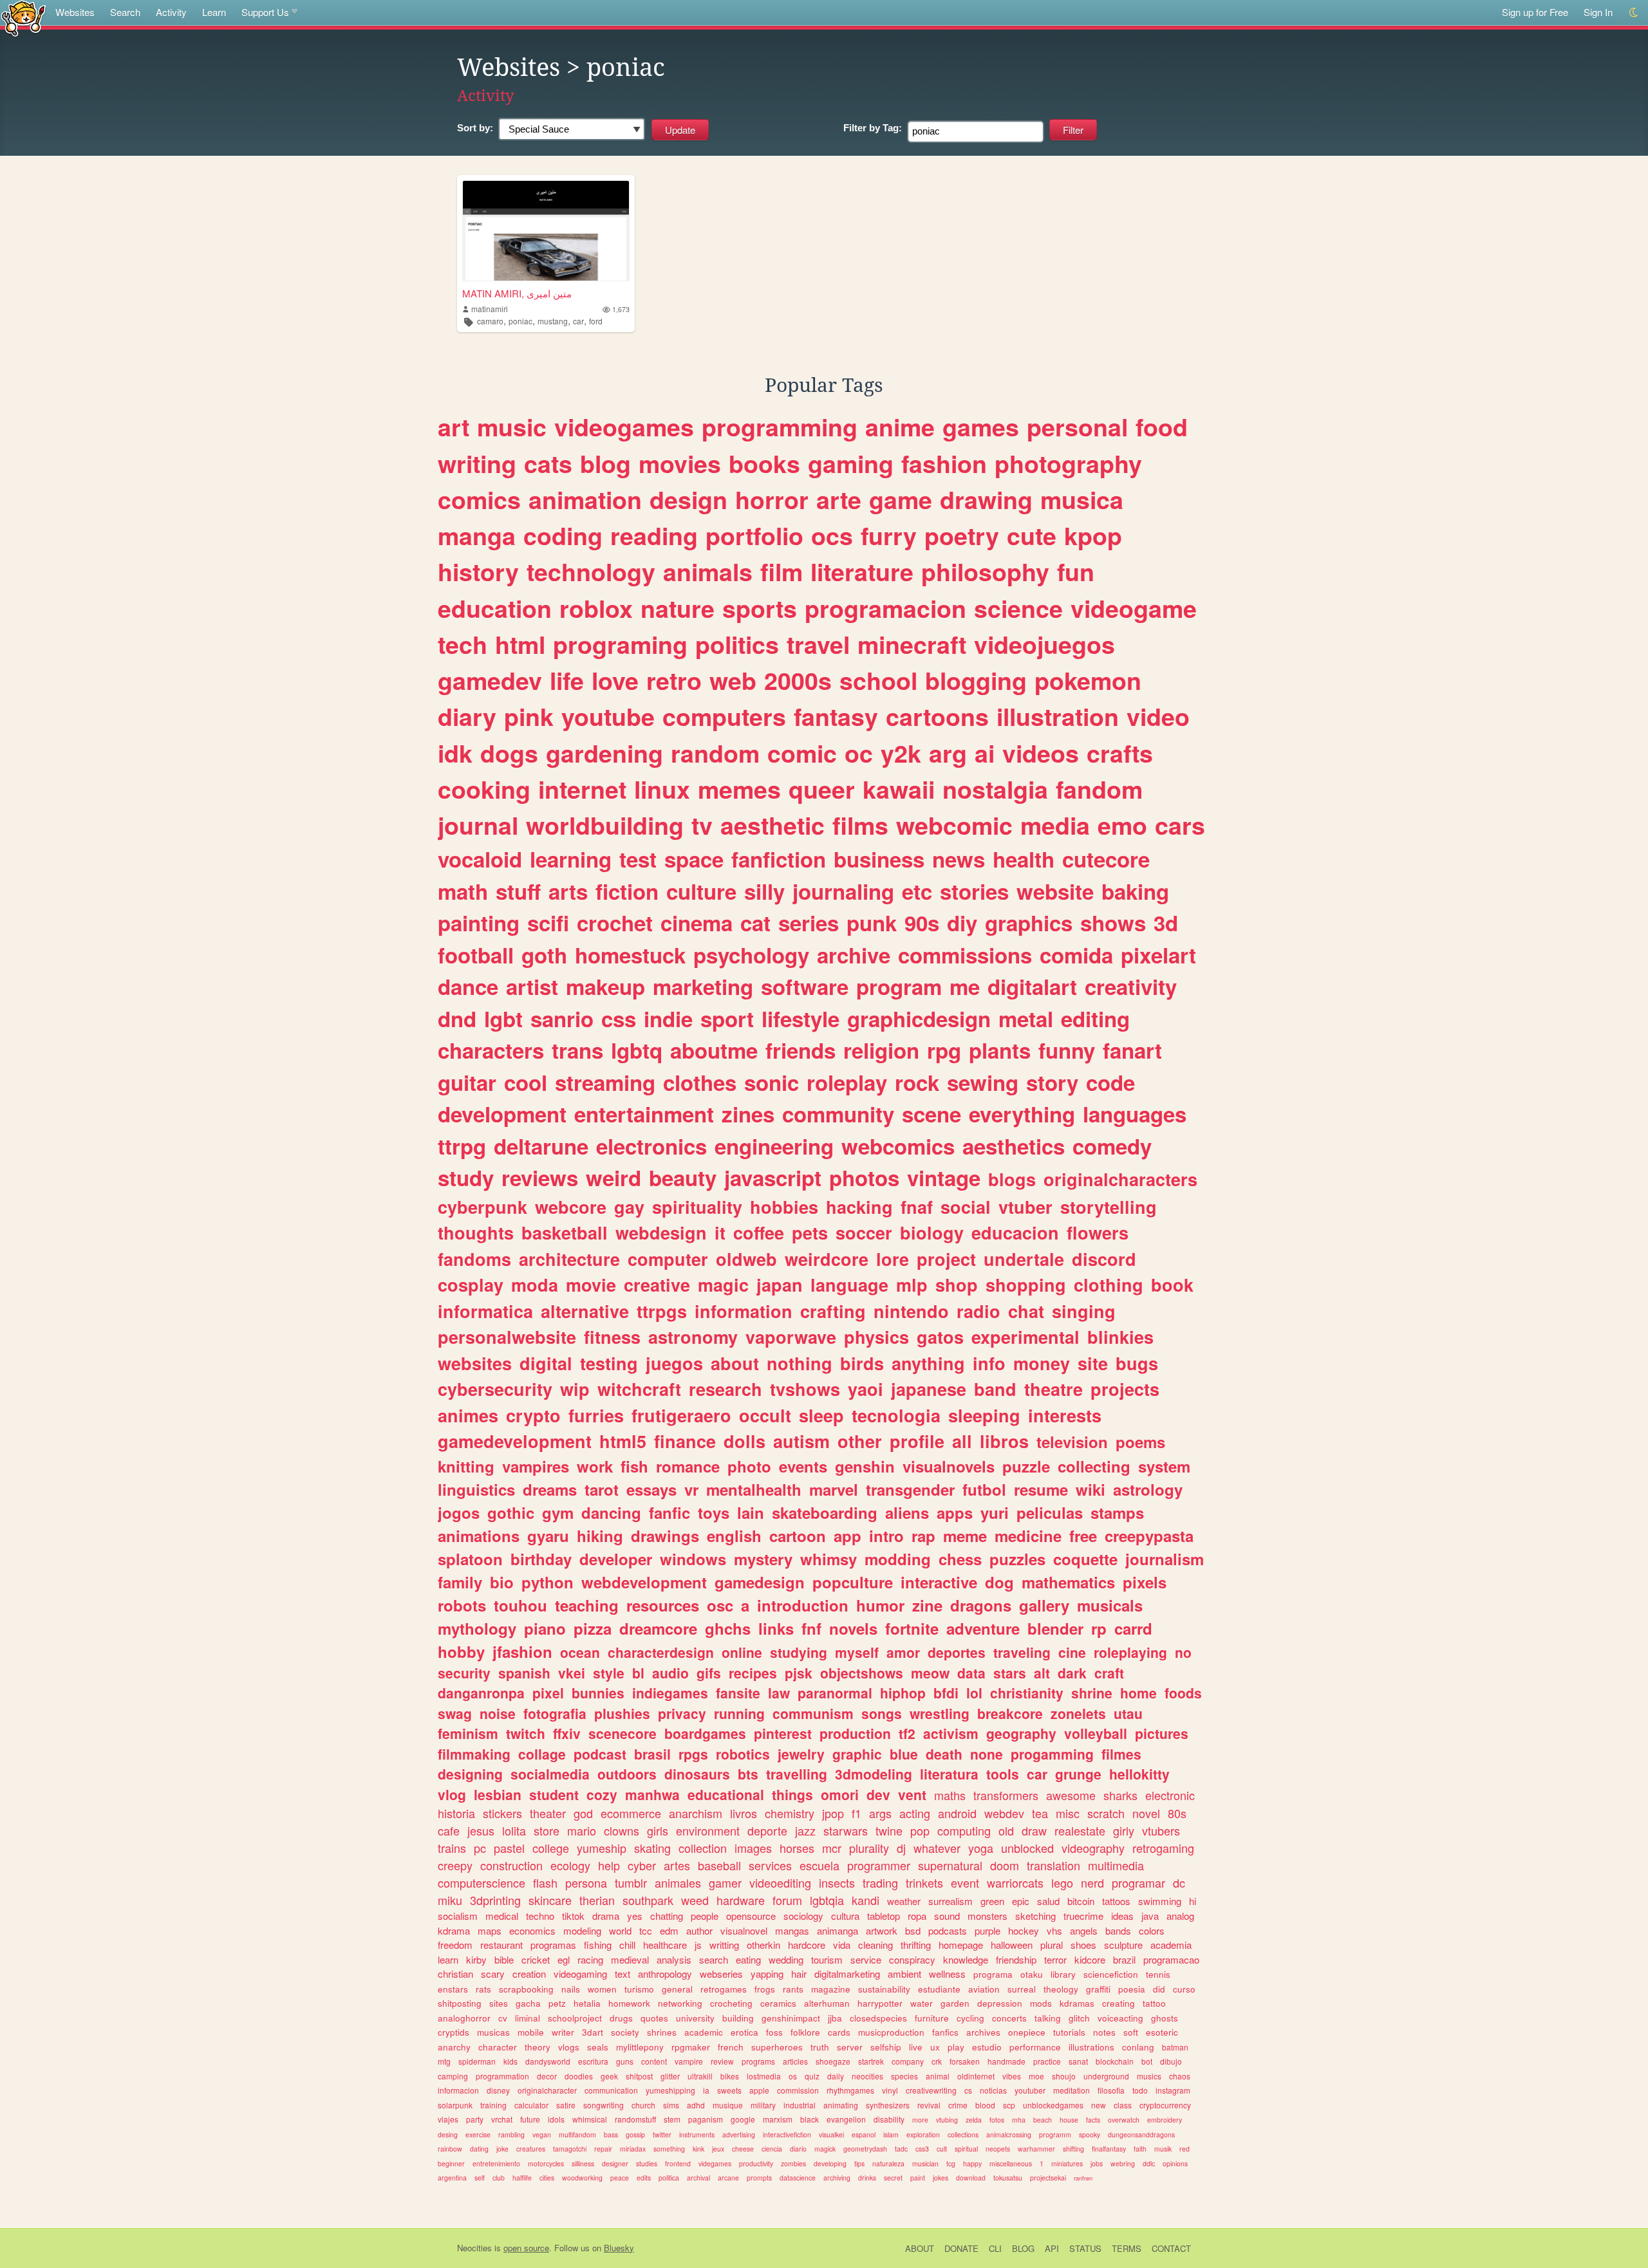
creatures (531, 2149)
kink (698, 2149)
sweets (729, 2090)
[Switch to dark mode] (1634, 13)
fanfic (669, 1512)
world (620, 1930)
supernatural (950, 1865)
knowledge (966, 1959)
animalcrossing (1009, 2134)
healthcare (665, 1945)
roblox (596, 608)
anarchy (454, 2047)
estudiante (939, 1989)
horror (772, 499)
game (901, 499)
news (959, 859)
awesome (1071, 1795)
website (1055, 891)
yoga (981, 1848)
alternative (585, 1311)
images (753, 1848)
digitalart (1032, 986)
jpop (833, 1813)
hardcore (807, 1945)
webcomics (898, 1146)
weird (613, 1177)
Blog (1023, 2248)
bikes (730, 2076)
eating (748, 1959)
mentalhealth (754, 1489)
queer (822, 789)
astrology (1148, 1489)
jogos (459, 1512)
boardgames (705, 1733)
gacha (528, 2003)
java (1150, 1916)
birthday (541, 1559)
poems (1140, 1442)
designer (615, 2163)
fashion (944, 463)
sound (947, 1916)
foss (774, 2032)
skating (652, 1848)
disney (498, 2090)
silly (764, 891)
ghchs (728, 1628)
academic (704, 2032)
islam (891, 2134)
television (1072, 1442)
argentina (452, 2178)
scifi (548, 923)
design (688, 499)
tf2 (907, 1733)
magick (825, 2149)
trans (577, 1050)
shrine (1092, 1693)
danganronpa (481, 1693)
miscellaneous (1011, 2163)
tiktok (573, 1916)
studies (647, 2163)
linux (662, 789)
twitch (526, 1733)
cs (968, 2090)
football (476, 955)
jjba (835, 2018)
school (878, 680)
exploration (923, 2134)
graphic (857, 1754)
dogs (509, 753)
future (530, 2119)
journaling (843, 891)
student (554, 1794)
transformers (1006, 1795)
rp (1099, 1628)
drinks (867, 2178)
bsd (913, 1930)
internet (582, 789)
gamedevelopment (515, 1441)
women (602, 1989)
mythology (477, 1628)
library (1063, 1974)
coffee (759, 1232)
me (965, 986)
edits (644, 2178)
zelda (974, 2120)
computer (668, 1259)
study (466, 1177)
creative (657, 1285)
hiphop (903, 1693)
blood (985, 2105)
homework (629, 2003)
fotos (997, 2120)
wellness (947, 1974)
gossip (635, 2134)
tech (463, 644)
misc (1068, 1813)
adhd (696, 2105)
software (805, 986)
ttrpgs (662, 1311)
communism (813, 1713)
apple (759, 2090)
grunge (1078, 1774)
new (1099, 2105)
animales (678, 1882)
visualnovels (949, 1466)
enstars (453, 1989)
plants (1000, 1050)
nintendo (911, 1311)
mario (582, 1830)
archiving (837, 2178)
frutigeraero (681, 1415)
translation (1053, 1865)
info (989, 1363)
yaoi (866, 1389)
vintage (944, 1177)
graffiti (1098, 1989)
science (1018, 608)
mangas (792, 1930)
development (502, 1114)
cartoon (798, 1536)
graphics (1029, 923)
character (498, 2047)
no (1183, 1652)
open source (526, 2248)
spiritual (966, 2149)
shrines (662, 2032)
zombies (793, 2163)
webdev (1004, 1813)
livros (744, 1813)
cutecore (1106, 859)
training (493, 2105)
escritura (593, 2061)
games (981, 427)
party (475, 2119)
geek (609, 2076)
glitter (670, 2076)
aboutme (714, 1050)
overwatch (1124, 2120)
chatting (667, 1916)
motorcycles (546, 2163)
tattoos (1116, 1901)
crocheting (731, 2003)
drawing (986, 499)
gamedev (490, 680)
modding (898, 1559)
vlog (452, 1794)
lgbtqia (827, 1900)
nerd (1092, 1882)
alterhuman (827, 2003)
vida (842, 1945)
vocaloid (480, 859)
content (654, 2061)
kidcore (1090, 1959)
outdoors (627, 1774)
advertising (739, 2134)
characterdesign (661, 1652)
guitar (467, 1082)
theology (1061, 1989)
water (922, 2003)
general (677, 1989)
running (739, 1713)
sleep (821, 1415)
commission (798, 2090)
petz (557, 2003)
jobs (1097, 2163)
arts (568, 891)
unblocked (1027, 1848)
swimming (1160, 1901)
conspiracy (912, 1959)
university (695, 2018)
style (609, 1673)
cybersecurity (495, 1389)
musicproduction (891, 2032)
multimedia (1116, 1865)
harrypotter (880, 2003)
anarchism (696, 1813)
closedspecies (878, 2018)
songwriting (604, 2105)
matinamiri (490, 309)
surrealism (950, 1901)
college (551, 1848)
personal (1077, 427)
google (743, 2119)
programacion (885, 608)
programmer (879, 1865)
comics (479, 499)
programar (1138, 1882)
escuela (819, 1865)
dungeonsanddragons (1141, 2134)
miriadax (633, 2149)
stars (1010, 1673)
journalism (1165, 1559)
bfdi (946, 1693)
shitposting (460, 2003)
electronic (1170, 1795)
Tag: (873, 128)
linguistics (476, 1489)
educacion (1015, 1232)
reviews (540, 1177)
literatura (949, 1774)
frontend (678, 2163)
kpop (1093, 535)
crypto (533, 1415)
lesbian (498, 1794)
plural (1052, 1945)
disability (889, 2119)
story (1052, 1082)
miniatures (1067, 2163)
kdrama (454, 1930)
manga (477, 535)
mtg (444, 2061)
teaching (587, 1605)
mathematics (1068, 1582)
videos (1041, 753)
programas (553, 1945)
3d (1166, 923)
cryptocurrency (1165, 2105)
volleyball (1096, 1733)
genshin (865, 1466)
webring (1123, 2163)
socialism (458, 1916)
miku (450, 1900)
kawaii (899, 789)
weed (695, 1900)
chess (960, 1559)
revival (929, 2105)
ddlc (1149, 2163)
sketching (1035, 1916)
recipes (753, 1673)
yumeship (602, 1848)
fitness (612, 1337)
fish (634, 1466)
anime (900, 427)
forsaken (965, 2061)
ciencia (772, 2149)
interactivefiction (787, 2134)
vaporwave (791, 1337)
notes (1104, 2032)
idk (455, 753)
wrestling (940, 1713)
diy (962, 923)
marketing (703, 986)
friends (801, 1050)
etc (917, 891)
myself (857, 1652)
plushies (622, 1713)
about (735, 1363)
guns (625, 2061)
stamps (1117, 1512)
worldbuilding (605, 825)
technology (591, 572)
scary (493, 1974)
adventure (983, 1628)
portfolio (754, 535)
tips (859, 2163)
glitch (1079, 2018)
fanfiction (779, 859)
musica (1082, 499)
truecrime (1083, 1916)
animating (841, 2105)
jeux (718, 2149)
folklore (805, 2032)
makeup (605, 986)
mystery (763, 1559)
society (625, 2032)
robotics (743, 1754)
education (495, 608)
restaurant (501, 1945)
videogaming (580, 1974)
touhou (520, 1605)
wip (575, 1389)
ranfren (1083, 2178)
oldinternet (976, 2076)
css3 (922, 2149)
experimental (1025, 1337)
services (770, 1865)
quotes (654, 2018)
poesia (1132, 1989)
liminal (528, 2018)
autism (801, 1441)
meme (965, 1536)
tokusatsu (1008, 2178)
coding (563, 535)
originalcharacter (547, 2090)
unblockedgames (1053, 2105)
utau (1128, 1713)
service (866, 1959)
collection (703, 1848)
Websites (75, 12)
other (860, 1441)
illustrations (1091, 2047)
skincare (550, 1900)
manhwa (652, 1794)
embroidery (1165, 2120)
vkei (572, 1673)
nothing (800, 1363)
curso (1184, 1989)
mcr (832, 1848)
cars (1180, 825)
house (1069, 2120)
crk (937, 2061)
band (995, 1389)
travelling (797, 1774)
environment (708, 1830)
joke (502, 2149)
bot (1147, 2061)
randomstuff (635, 2119)
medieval (630, 1959)
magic (723, 1285)
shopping (1026, 1285)
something (669, 2149)
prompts (759, 2178)
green (992, 1901)
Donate (961, 2248)
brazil (1124, 1959)
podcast (600, 1754)
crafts (1120, 753)
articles (795, 2061)
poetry (962, 535)
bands (1118, 1930)
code (1110, 1082)
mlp (912, 1285)
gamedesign (760, 1582)
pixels (1145, 1582)
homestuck (630, 955)
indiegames (670, 1693)
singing (1084, 1311)
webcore (571, 1207)
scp (1009, 2105)
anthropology (665, 1974)
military (763, 2105)
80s (1177, 1813)
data (971, 1673)
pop (920, 1830)
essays (651, 1489)
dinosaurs (697, 1774)
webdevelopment (644, 1582)
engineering (774, 1146)
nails (571, 1989)
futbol (984, 1489)
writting (724, 1945)
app (847, 1536)
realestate (1080, 1830)
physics (876, 1337)
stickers (502, 1813)
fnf (811, 1628)
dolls (744, 1441)
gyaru (548, 1536)
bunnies (598, 1693)
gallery (1044, 1605)
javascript (773, 1177)
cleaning (876, 1945)
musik (1163, 2149)
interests (1065, 1415)
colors (1152, 1930)
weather (904, 1901)
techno (540, 1916)
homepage (961, 1945)
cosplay (471, 1285)
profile (917, 1441)
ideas (1122, 1916)
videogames (624, 427)
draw (1034, 1830)
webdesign (661, 1232)
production (855, 1733)
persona (586, 1882)
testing (609, 1363)
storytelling (1109, 1207)
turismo (639, 1989)
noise (498, 1713)
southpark (648, 1900)
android (957, 1813)
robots (462, 1605)
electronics (651, 1146)
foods (1183, 1693)
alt (1042, 1673)
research (726, 1389)
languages (1135, 1114)
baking (1135, 891)
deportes (957, 1652)
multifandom (577, 2134)
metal (1026, 1018)
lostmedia (764, 2076)
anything (928, 1363)
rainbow (450, 2149)
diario (798, 2149)
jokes (941, 2178)
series (809, 923)
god (583, 1813)
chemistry (790, 1813)
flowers (1098, 1232)
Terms (1127, 2248)
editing (1095, 1018)
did (1159, 1989)
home (1138, 1693)
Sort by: (475, 128)
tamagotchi (570, 2149)
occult (765, 1415)
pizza (593, 1628)
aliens (907, 1512)
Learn (214, 12)
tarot (602, 1489)
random (715, 753)
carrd (1133, 1628)
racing (590, 1959)
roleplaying (1130, 1652)
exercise (478, 2134)
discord (1104, 1259)
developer (616, 1559)
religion (881, 1050)
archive (854, 955)
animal (938, 2076)
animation (585, 499)
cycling (970, 2018)
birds (862, 1363)
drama (606, 1916)
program (899, 986)
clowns (622, 1830)
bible (504, 1959)
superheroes (777, 2047)
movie (591, 1285)
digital (546, 1363)
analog (1180, 1916)
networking (680, 2003)
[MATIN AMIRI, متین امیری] (546, 231)
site (1093, 1363)
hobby (461, 1651)
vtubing (947, 2120)
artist (532, 986)
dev (878, 1794)
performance (1035, 2047)
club (499, 2178)
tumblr (631, 1882)
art (454, 427)
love (615, 680)
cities (547, 2178)
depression (1000, 2003)
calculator (531, 2105)
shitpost (639, 2076)
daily (836, 2076)
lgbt (503, 1018)
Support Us (265, 12)
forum (787, 1900)
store (547, 1830)
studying (799, 1652)
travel (818, 644)
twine (889, 1830)
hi (1193, 1901)
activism (951, 1733)
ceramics (778, 2003)
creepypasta (1149, 1536)
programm (1055, 2134)
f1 (857, 1813)
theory (538, 2047)
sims (671, 2105)
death (944, 1754)
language (849, 1285)
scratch (1106, 1813)
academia (1171, 1945)
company (908, 2061)
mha (1019, 2120)
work (595, 1466)
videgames (715, 2163)
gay (629, 1207)
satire (566, 2105)
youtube (608, 716)
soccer (864, 1232)
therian (597, 1900)
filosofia (1111, 2090)
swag (455, 1713)
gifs (709, 1673)
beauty (683, 1177)
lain (751, 1512)
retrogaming (1163, 1848)
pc (480, 1848)
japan (780, 1285)
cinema (697, 923)
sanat (1078, 2061)
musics (1149, 2076)
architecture (569, 1259)
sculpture (1123, 1945)
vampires (536, 1466)
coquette (1085, 1559)
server (850, 2047)
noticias (993, 2090)
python (548, 1582)
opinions (1175, 2163)
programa (993, 1974)
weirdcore (827, 1259)
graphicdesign (919, 1018)
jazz (805, 1830)
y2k (901, 753)
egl (564, 1959)
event (965, 1882)
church (643, 2105)
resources (663, 1605)
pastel (509, 1848)
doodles (579, 2076)
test (638, 859)
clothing (1109, 1285)
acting (915, 1813)
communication (611, 2090)
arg (948, 753)
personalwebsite (507, 1337)
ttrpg (462, 1146)
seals (598, 2047)
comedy (1112, 1146)
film (782, 572)
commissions (965, 955)
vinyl (890, 2090)
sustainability (884, 1989)
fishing (598, 1945)
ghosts (1165, 2018)
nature (678, 608)
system (1164, 1466)
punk (872, 923)
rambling (511, 2134)
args (880, 1813)
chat (1026, 1311)
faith (1140, 2149)
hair (799, 1974)
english (734, 1536)
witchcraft (639, 1389)
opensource (751, 1916)
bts (748, 1774)
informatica (485, 1311)
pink (529, 716)
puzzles (1017, 1559)
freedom (455, 1945)
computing (964, 1830)
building (738, 2018)
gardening (604, 753)
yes (635, 1916)
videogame (1134, 608)
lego (1062, 1882)
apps (955, 1512)
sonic (772, 1082)
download (971, 2178)
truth (820, 2047)
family (460, 1582)
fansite (738, 1693)
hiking (600, 1536)
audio (670, 1673)
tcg (951, 2163)
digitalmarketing (847, 1974)
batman (1175, 2047)
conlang (1138, 2047)
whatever (937, 1848)
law (779, 1693)
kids (510, 2061)
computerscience (482, 1882)
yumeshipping (670, 2090)
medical (502, 1916)
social (966, 1207)
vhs (1054, 1930)
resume (1041, 1489)
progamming (1052, 1754)
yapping (767, 1974)
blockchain (1115, 2061)
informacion (458, 2090)
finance (685, 1441)
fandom (1099, 789)
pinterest (783, 1733)
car (578, 321)
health (1024, 859)
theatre (1053, 1389)
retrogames (724, 1989)
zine (927, 1605)
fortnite (912, 1628)
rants (793, 1989)
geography (1021, 1733)
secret (893, 2178)
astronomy (693, 1337)
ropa (917, 1916)
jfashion (522, 1651)
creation (529, 1974)
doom (1005, 1865)
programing (620, 644)
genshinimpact (791, 2018)
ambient (904, 1974)
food (1162, 427)
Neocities (474, 2248)
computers (724, 716)
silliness (583, 2163)
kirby (476, 1959)
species (904, 2076)
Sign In (1598, 12)
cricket (536, 1959)
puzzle (1026, 1466)
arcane (728, 2178)
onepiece (1027, 2032)
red (1184, 2149)
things (792, 1794)
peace (620, 2178)
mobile (531, 2032)
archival (698, 2178)
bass (611, 2134)
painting (479, 923)
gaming (851, 463)
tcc (646, 1930)
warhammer (1036, 2149)
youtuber (1030, 2090)
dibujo (1171, 2061)
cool (526, 1082)
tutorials (1069, 2032)
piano (545, 1628)
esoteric (1162, 2032)
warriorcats (1015, 1882)
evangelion (846, 2119)
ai (985, 753)
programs (758, 2061)
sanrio (562, 1018)
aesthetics (1014, 1146)
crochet (615, 923)
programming (780, 427)
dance (468, 986)
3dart (593, 2032)
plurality (869, 1848)
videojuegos (1044, 644)
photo (749, 1466)
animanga (838, 1930)
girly (1124, 1830)
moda (535, 1285)
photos (864, 1177)
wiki (1091, 1489)
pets (810, 1232)
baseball (719, 1865)
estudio (987, 2047)
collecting (1094, 1466)
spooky (1090, 2134)
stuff (518, 891)
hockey (1024, 1930)
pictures (1162, 1733)
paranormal (835, 1693)
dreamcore (658, 1628)
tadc (901, 2149)
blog (605, 463)
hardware (741, 1900)
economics (532, 1930)
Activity (171, 12)
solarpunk (455, 2105)
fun (1076, 572)
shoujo (1064, 2076)
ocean (580, 1652)
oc (859, 753)
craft (1109, 1673)
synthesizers (888, 2105)
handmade (1007, 2061)
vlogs (569, 2047)
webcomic (954, 825)
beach (1043, 2120)
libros (1004, 1441)
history (478, 572)
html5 (623, 1441)
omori (840, 1794)
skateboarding (825, 1512)
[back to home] (23, 18)
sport (727, 1018)
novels (853, 1628)
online (742, 1652)
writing (477, 463)
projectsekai (1048, 2178)
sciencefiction (1111, 1974)
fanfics (945, 2032)
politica (669, 2178)
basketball (565, 1232)
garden (955, 2003)
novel (1146, 1813)
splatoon (470, 1559)
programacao (1171, 1959)
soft (1131, 2032)
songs (882, 1713)
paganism (706, 2119)
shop (957, 1285)
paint (918, 2178)
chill (627, 1945)
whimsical (590, 2119)
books (764, 463)
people (705, 1916)
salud (1048, 1901)
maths (950, 1795)
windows (693, 1559)
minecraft (912, 644)
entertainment (644, 1114)
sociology (803, 1916)
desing (448, 2134)
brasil (652, 1754)
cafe (449, 1830)
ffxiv (567, 1733)
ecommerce (631, 1813)
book (1172, 1285)
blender (1055, 1628)
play (956, 2047)
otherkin (763, 1945)
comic (802, 753)
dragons (981, 1605)
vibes (1012, 2076)
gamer (725, 1882)
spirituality (697, 1207)
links (776, 1628)
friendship (1016, 1959)
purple (988, 1930)
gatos (940, 1337)
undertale (1024, 1259)
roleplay (847, 1082)
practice (1047, 2061)
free (1083, 1536)
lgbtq (637, 1050)
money (1042, 1363)
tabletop (884, 1916)
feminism (468, 1733)
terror (1055, 1959)
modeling (582, 1930)
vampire (689, 2061)
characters (491, 1050)
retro (674, 680)
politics (737, 644)
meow (930, 1673)
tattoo (1154, 2003)
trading (880, 1882)
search (714, 1959)
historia (456, 1813)
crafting (833, 1311)
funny (1067, 1050)
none (987, 1754)
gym (558, 1512)
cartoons (937, 716)
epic (1021, 1901)
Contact (1171, 2248)
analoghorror (464, 2018)
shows (1113, 923)
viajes (448, 2119)
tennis (1158, 1974)
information (744, 1311)
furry (889, 535)
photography (1068, 463)
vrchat (502, 2119)
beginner (451, 2163)
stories (974, 891)
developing (830, 2163)
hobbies (784, 1207)
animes (468, 1415)
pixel (548, 1693)
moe (1036, 2076)
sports (760, 608)
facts (1093, 2120)
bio (502, 1582)
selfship (886, 2047)
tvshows (805, 1389)
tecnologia (896, 1415)
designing (470, 1774)
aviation (984, 1989)
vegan (542, 2134)
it (720, 1232)
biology (932, 1232)
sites (499, 2003)
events (803, 1466)
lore (893, 1259)
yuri (995, 1512)
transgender (910, 1489)
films (860, 825)
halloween (1012, 1945)
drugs (621, 2018)
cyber (642, 1865)
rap (923, 1536)
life (567, 680)
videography (1093, 1848)
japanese (929, 1389)
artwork (882, 1930)
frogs (765, 1989)
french (731, 2047)
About (920, 2248)
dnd (457, 1018)
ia (706, 2090)
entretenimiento (496, 2163)
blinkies (1120, 1337)
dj (901, 1848)
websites (475, 1363)
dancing (611, 1512)
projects (1125, 1389)
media (1055, 825)
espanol (864, 2134)
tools (1003, 1774)
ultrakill (700, 2076)
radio (979, 1311)
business (879, 859)
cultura (845, 1916)
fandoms (474, 1259)
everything (1022, 1114)
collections (963, 2134)
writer (563, 2032)
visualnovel (744, 1930)
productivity (756, 2163)
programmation (502, 2076)
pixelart (1158, 955)
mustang (553, 321)
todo (1140, 2090)
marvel (834, 1489)
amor (903, 1652)
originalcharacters (1120, 1179)
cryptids (454, 2032)
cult (942, 2149)
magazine (831, 1989)
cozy (602, 1794)
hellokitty (1139, 1774)
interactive (939, 1582)
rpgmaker (691, 2047)
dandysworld (548, 2061)
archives (983, 2032)
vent (912, 1794)
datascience (798, 2178)
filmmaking (474, 1754)
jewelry (801, 1754)
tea (1040, 1813)
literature (862, 572)
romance (688, 1466)
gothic (511, 1512)
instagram (1173, 2090)
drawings (665, 1536)
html (520, 644)
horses (797, 1848)
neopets (998, 2149)
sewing (983, 1082)
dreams (550, 1489)
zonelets (1078, 1713)
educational (726, 1794)
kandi (866, 1900)
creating (1119, 2003)
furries (596, 1415)
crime (958, 2105)
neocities (867, 2076)
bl (638, 1673)
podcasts (948, 1930)
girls (658, 1830)
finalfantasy (1109, 2149)
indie (668, 1018)
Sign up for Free (1535, 12)
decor (547, 2076)
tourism (827, 1959)
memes (739, 789)
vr (691, 1489)
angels (1084, 1930)
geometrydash (865, 2149)
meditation (1072, 2090)
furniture (932, 2018)
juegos (674, 1363)
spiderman (477, 2061)
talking (1048, 2018)
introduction (803, 1605)
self (480, 2178)
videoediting (780, 1882)
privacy (682, 1713)
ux (935, 2047)
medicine (1028, 1536)
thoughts (476, 1232)
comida (1076, 955)
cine (1072, 1652)
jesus (481, 1830)
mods (1041, 2003)
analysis (674, 1959)
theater (548, 1813)
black (810, 2119)
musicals (1110, 1605)
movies (680, 463)
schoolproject (575, 2018)
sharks (1120, 1795)
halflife (522, 2178)
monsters (988, 1916)
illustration (1058, 716)
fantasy (836, 716)
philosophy (985, 572)
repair (603, 2149)
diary (467, 716)
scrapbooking (526, 1989)
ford (596, 321)
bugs (1137, 1363)
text (623, 1974)
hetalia (587, 2003)
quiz (812, 2076)
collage (542, 1754)
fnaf (917, 1207)
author (699, 1930)
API (1052, 2248)
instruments (697, 2134)
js (698, 1945)
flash (545, 1882)
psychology (751, 955)
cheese (743, 2149)
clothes (700, 1082)
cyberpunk (482, 1207)
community (838, 1114)
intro (886, 1536)
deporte (767, 1830)
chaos (1180, 2076)
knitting (466, 1466)
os (793, 2076)
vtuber (1025, 1207)
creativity (1131, 986)
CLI (995, 2248)
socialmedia (550, 1774)
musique (728, 2105)
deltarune (541, 1146)
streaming (605, 1082)
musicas (493, 2032)
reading (654, 535)
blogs (1012, 1179)
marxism (778, 2119)
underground (1106, 2076)
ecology (570, 1865)
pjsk (799, 1673)
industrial (800, 2105)
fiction (627, 891)
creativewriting (931, 2090)
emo (1122, 825)
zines (748, 1114)
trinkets (924, 1882)
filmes (1121, 1754)
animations (479, 1536)
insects (837, 1882)
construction (511, 1865)
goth (544, 955)
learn (448, 1959)
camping (453, 2076)
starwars (846, 1830)
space (694, 859)
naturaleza (888, 2163)
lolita (514, 1830)
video (1158, 716)
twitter (662, 2134)
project (946, 1259)
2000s (798, 680)
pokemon (1088, 680)
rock (917, 1082)
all (962, 1441)
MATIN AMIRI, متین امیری (517, 293)
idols (556, 2119)
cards (839, 2032)
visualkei (831, 2134)
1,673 (621, 309)
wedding (786, 1959)
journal (478, 825)
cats (548, 463)
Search (125, 12)
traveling (1022, 1652)
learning (571, 859)
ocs (832, 535)
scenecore (623, 1733)
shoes (1083, 1945)
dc (1179, 1882)
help (609, 1865)
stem (672, 2119)
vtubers (1161, 1830)
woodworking (582, 2178)
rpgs (693, 1754)
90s (922, 923)
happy (972, 2163)
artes (677, 1865)
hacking (859, 1207)
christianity (1027, 1693)
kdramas (1077, 2003)
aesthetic (772, 825)
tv (702, 825)
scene (932, 1114)
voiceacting (1120, 2018)
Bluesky (619, 2248)
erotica (744, 2032)
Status (1085, 2248)
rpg (944, 1050)
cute (1032, 535)
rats (483, 1989)
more (920, 2120)
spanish (524, 1673)
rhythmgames (850, 2090)
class (1123, 2105)
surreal (1022, 1989)
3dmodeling (874, 1774)
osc (720, 1605)
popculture (853, 1582)
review (722, 2061)
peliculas (1050, 1512)
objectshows (862, 1673)
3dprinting (495, 1900)
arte (839, 499)
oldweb (746, 1259)
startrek (871, 2061)
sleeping (984, 1415)
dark (1072, 1673)
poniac (520, 321)
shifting (1073, 2149)
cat (755, 923)
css (619, 1018)
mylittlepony (640, 2047)
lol (974, 1693)
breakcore (1010, 1713)
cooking (484, 789)
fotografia (555, 1713)
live (916, 2047)
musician (925, 2163)
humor (880, 1605)
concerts (1009, 2018)
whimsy (829, 1559)
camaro (490, 321)
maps (490, 1930)
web (733, 680)
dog (999, 1582)
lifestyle (801, 1018)
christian (455, 1974)
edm (669, 1930)
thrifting (916, 1945)
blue (904, 1754)
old (1006, 1830)
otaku (1032, 1974)
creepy (455, 1865)
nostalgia (995, 789)
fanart (1132, 1050)
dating (479, 2149)
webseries (721, 1974)
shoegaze (833, 2061)
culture (701, 891)
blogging (976, 680)
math (463, 891)
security (464, 1673)
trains (452, 1848)
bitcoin (1081, 1901)
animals (708, 572)
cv (503, 2018)
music (512, 427)
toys (714, 1512)
